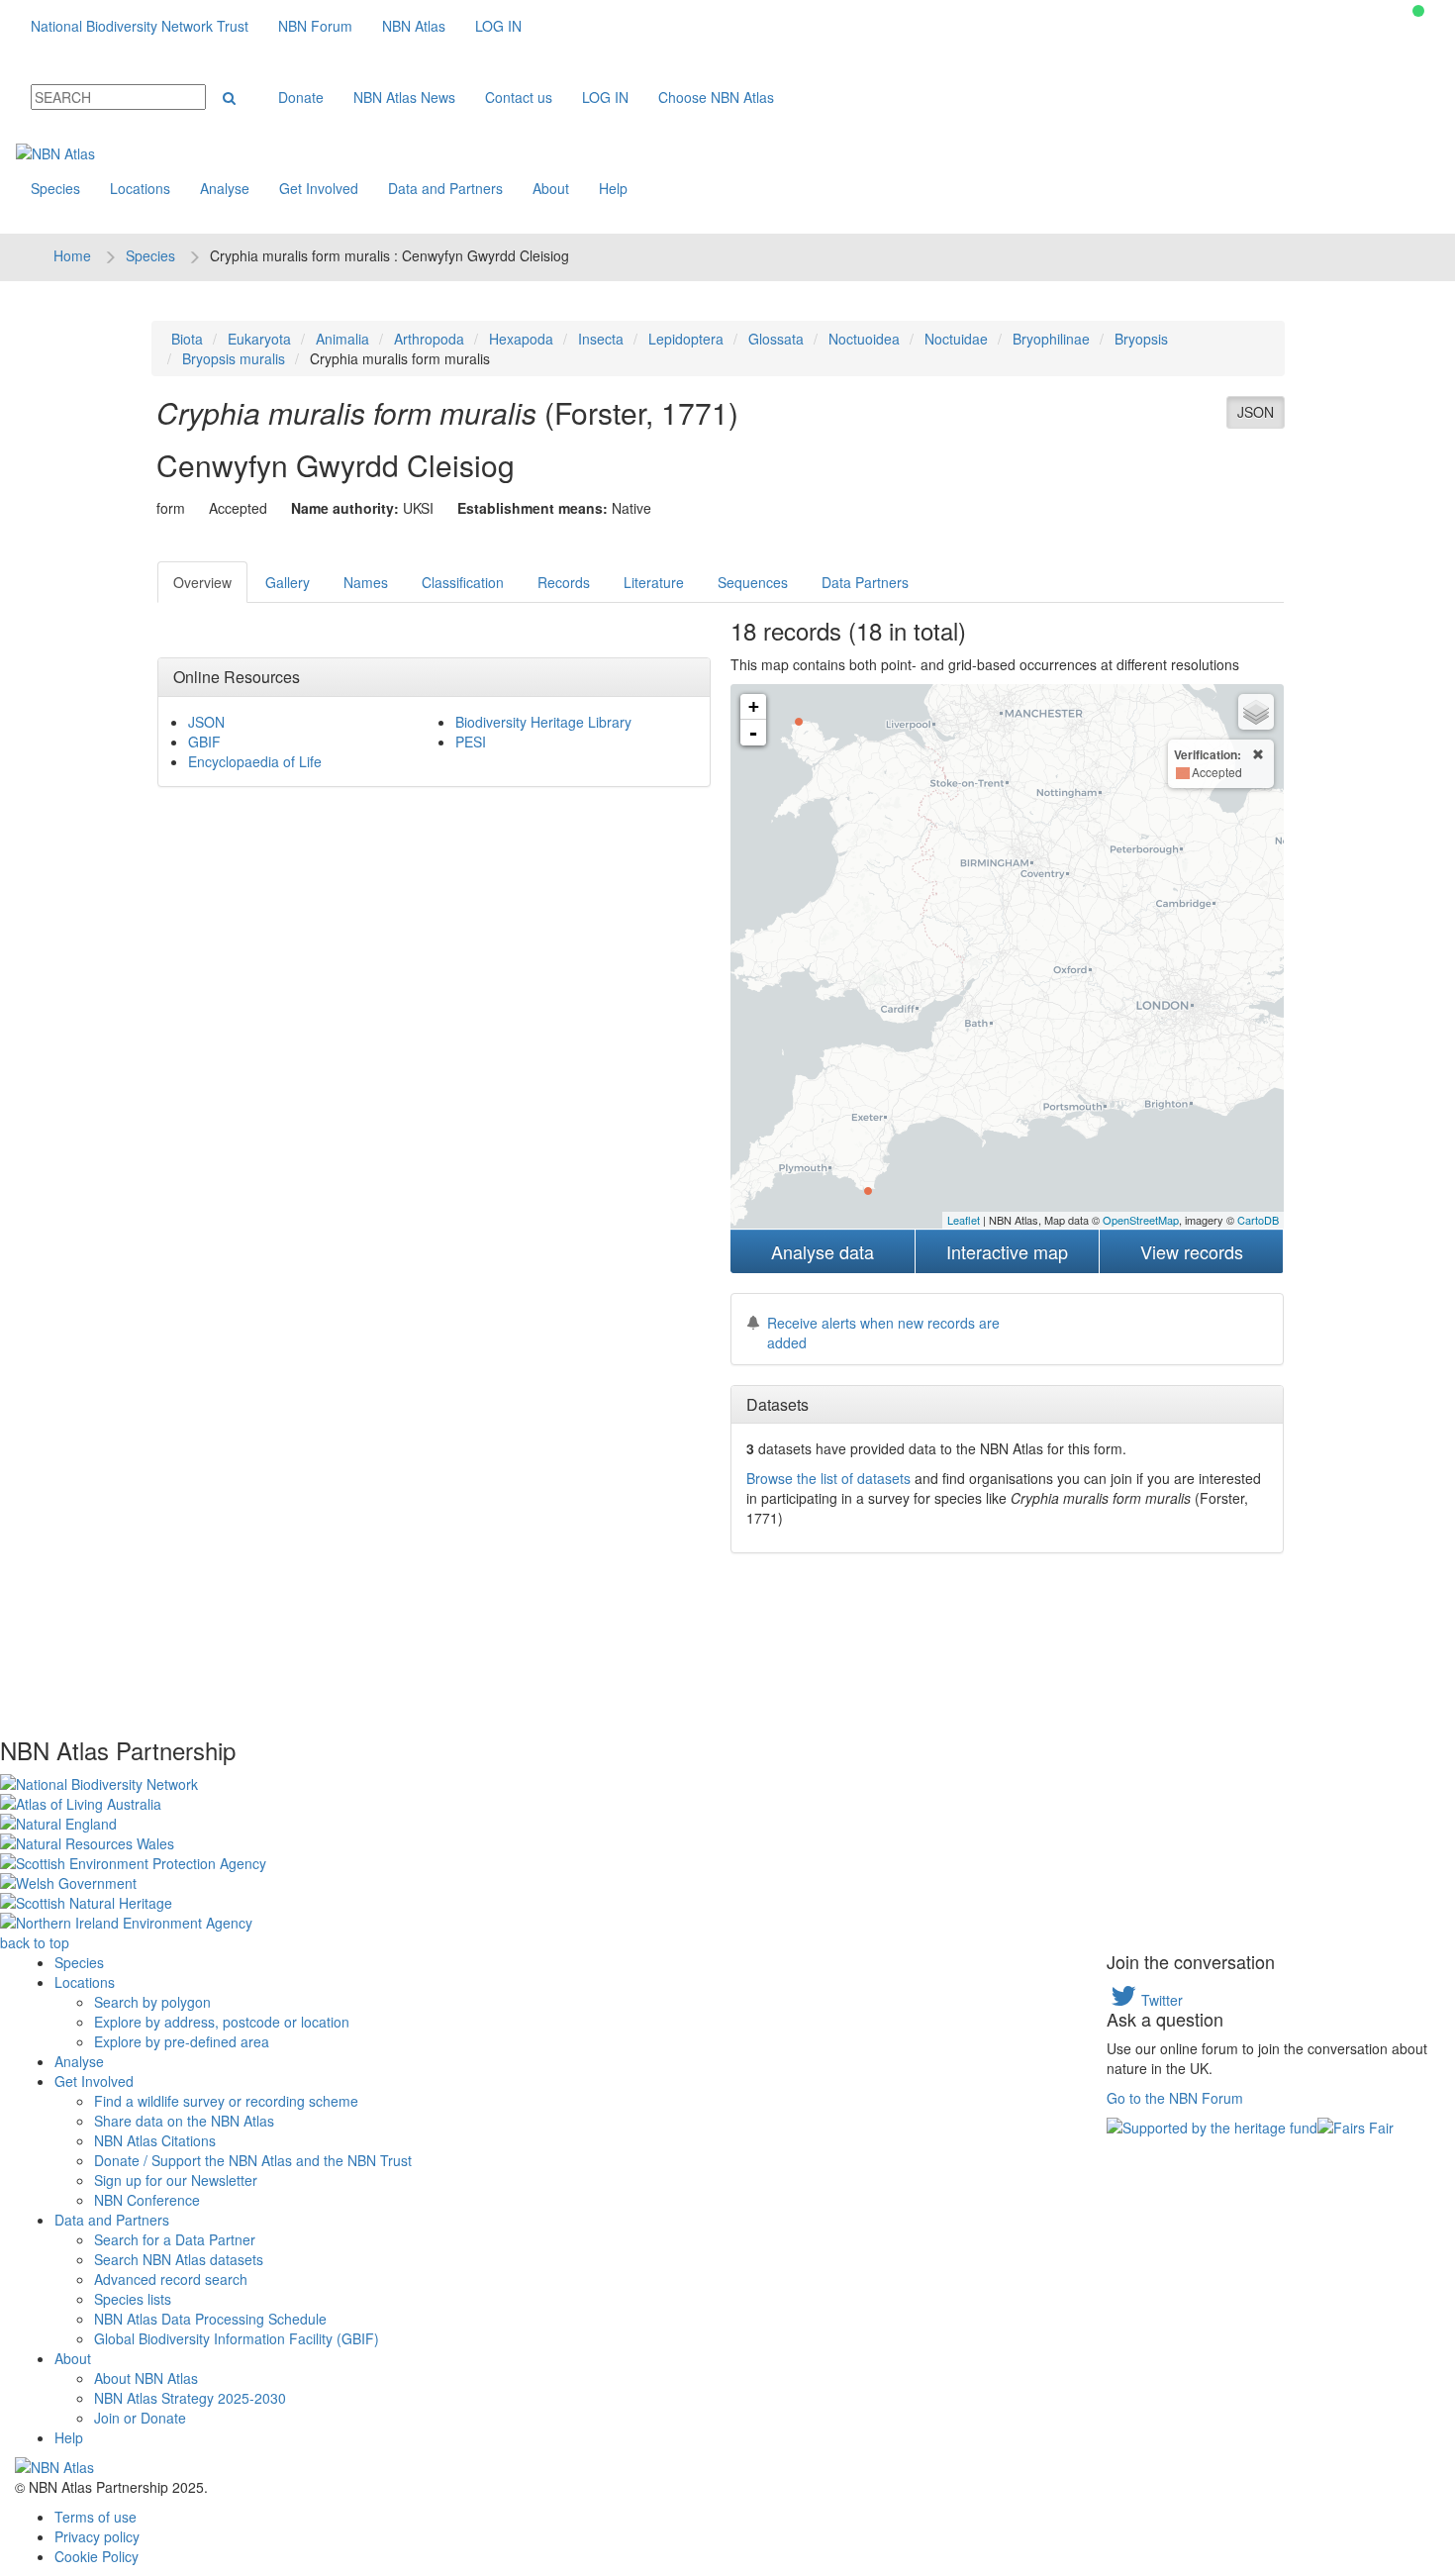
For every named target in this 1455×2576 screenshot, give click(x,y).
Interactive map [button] (1007, 1251)
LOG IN (498, 26)
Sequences (753, 582)
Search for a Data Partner (175, 2239)
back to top (35, 1942)
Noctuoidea (864, 339)
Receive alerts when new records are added (883, 1333)
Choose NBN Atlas (716, 97)
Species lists (133, 2299)
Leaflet (964, 1220)
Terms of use (96, 2517)
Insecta (601, 339)
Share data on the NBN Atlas (184, 2121)
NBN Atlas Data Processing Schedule (210, 2319)
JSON (1256, 412)
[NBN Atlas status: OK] (1418, 11)
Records (564, 582)
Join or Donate (140, 2418)
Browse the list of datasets (828, 1478)
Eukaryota (259, 339)
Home (72, 255)
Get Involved (319, 188)
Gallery (288, 582)
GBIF (204, 742)
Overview (202, 582)
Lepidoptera (686, 339)
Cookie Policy (97, 2556)
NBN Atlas (414, 26)
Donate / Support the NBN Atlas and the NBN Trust (253, 2160)
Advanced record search (171, 2279)
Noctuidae (956, 339)
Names (366, 582)
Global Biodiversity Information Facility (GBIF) (237, 2338)
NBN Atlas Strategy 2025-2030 (190, 2398)
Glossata (776, 339)
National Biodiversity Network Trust (140, 26)
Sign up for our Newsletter (176, 2180)
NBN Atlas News (404, 97)
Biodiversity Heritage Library (543, 722)
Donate (301, 97)
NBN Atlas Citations (155, 2140)
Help (613, 188)
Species (55, 188)
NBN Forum (315, 26)
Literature (654, 582)
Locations (140, 188)
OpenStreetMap (1141, 1220)
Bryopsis (1141, 339)
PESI (471, 742)
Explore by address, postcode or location (222, 2022)
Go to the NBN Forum (1175, 2098)
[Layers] (1256, 712)
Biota (187, 339)
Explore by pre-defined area (182, 2041)
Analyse (225, 188)
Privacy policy (97, 2536)
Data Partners (865, 582)
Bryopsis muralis (234, 358)
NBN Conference (147, 2200)
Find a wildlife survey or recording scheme (226, 2101)
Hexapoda (521, 339)
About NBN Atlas (146, 2378)
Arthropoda (429, 339)
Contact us (519, 97)
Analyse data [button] (823, 1251)
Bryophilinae (1051, 339)
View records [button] (1192, 1251)
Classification (463, 582)
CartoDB (1258, 1220)
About (551, 188)
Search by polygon (152, 2002)
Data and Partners (445, 188)
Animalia (342, 339)
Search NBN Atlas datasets (179, 2259)
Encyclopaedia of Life (255, 761)
